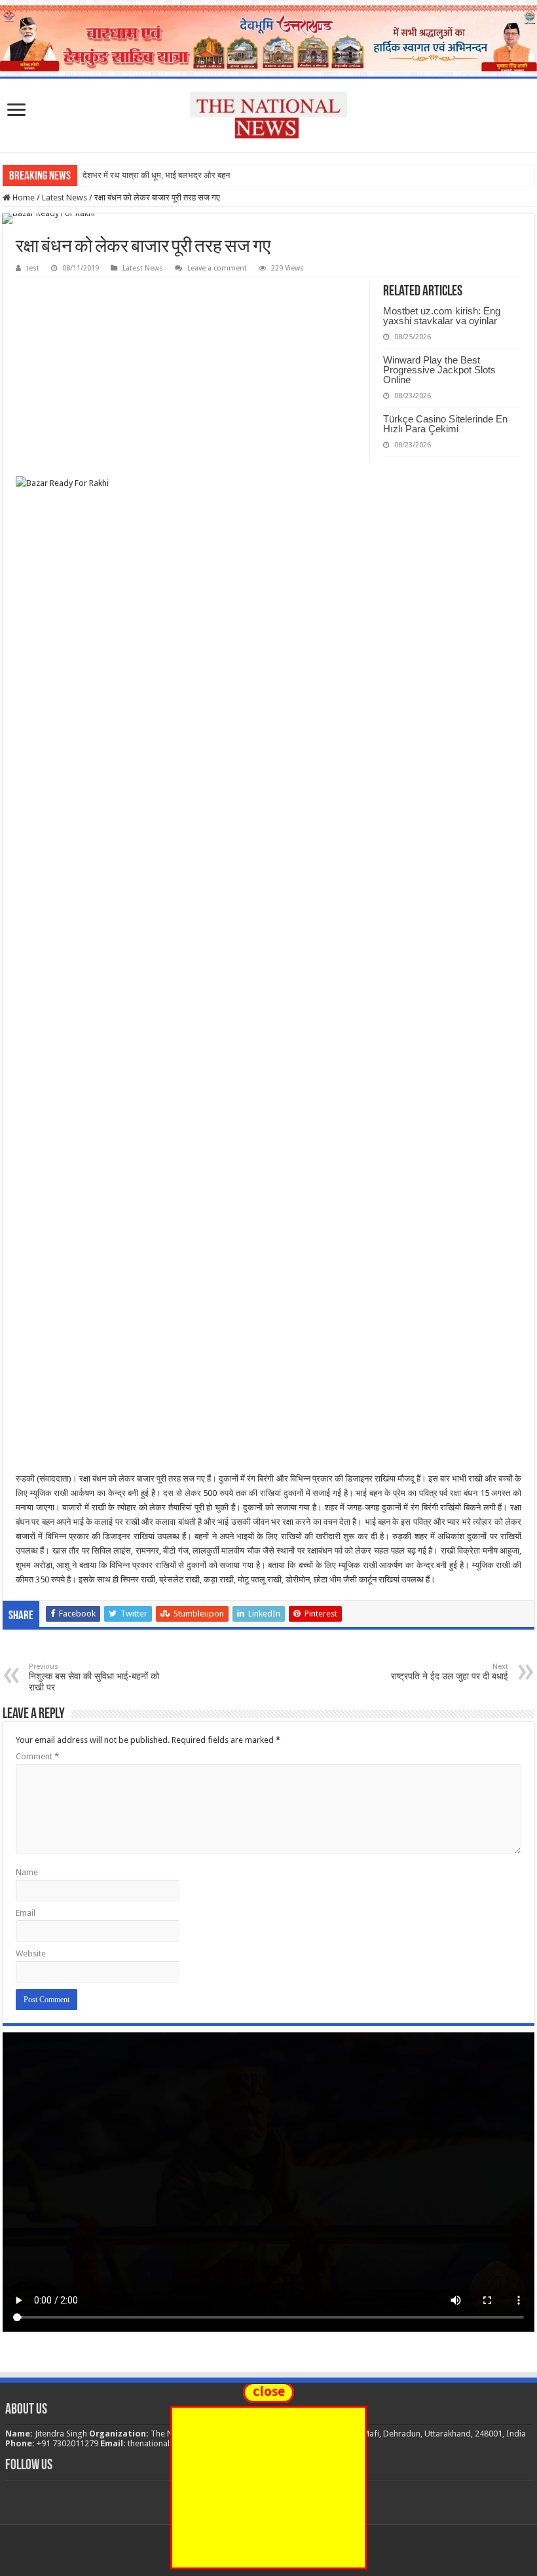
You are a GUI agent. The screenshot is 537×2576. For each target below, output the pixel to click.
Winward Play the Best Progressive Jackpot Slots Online (439, 370)
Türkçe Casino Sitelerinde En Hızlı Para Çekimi (445, 424)
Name (27, 1872)
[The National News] (268, 113)
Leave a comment (217, 268)
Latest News (65, 197)
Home (23, 197)
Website (31, 1953)
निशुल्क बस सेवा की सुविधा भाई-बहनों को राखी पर (94, 1677)
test (33, 268)
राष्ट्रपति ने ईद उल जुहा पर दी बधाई (450, 1672)
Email (26, 1913)
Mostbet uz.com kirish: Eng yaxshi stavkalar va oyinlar (442, 316)
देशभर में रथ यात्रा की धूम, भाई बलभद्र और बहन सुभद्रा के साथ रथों (187, 175)
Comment (37, 1756)
